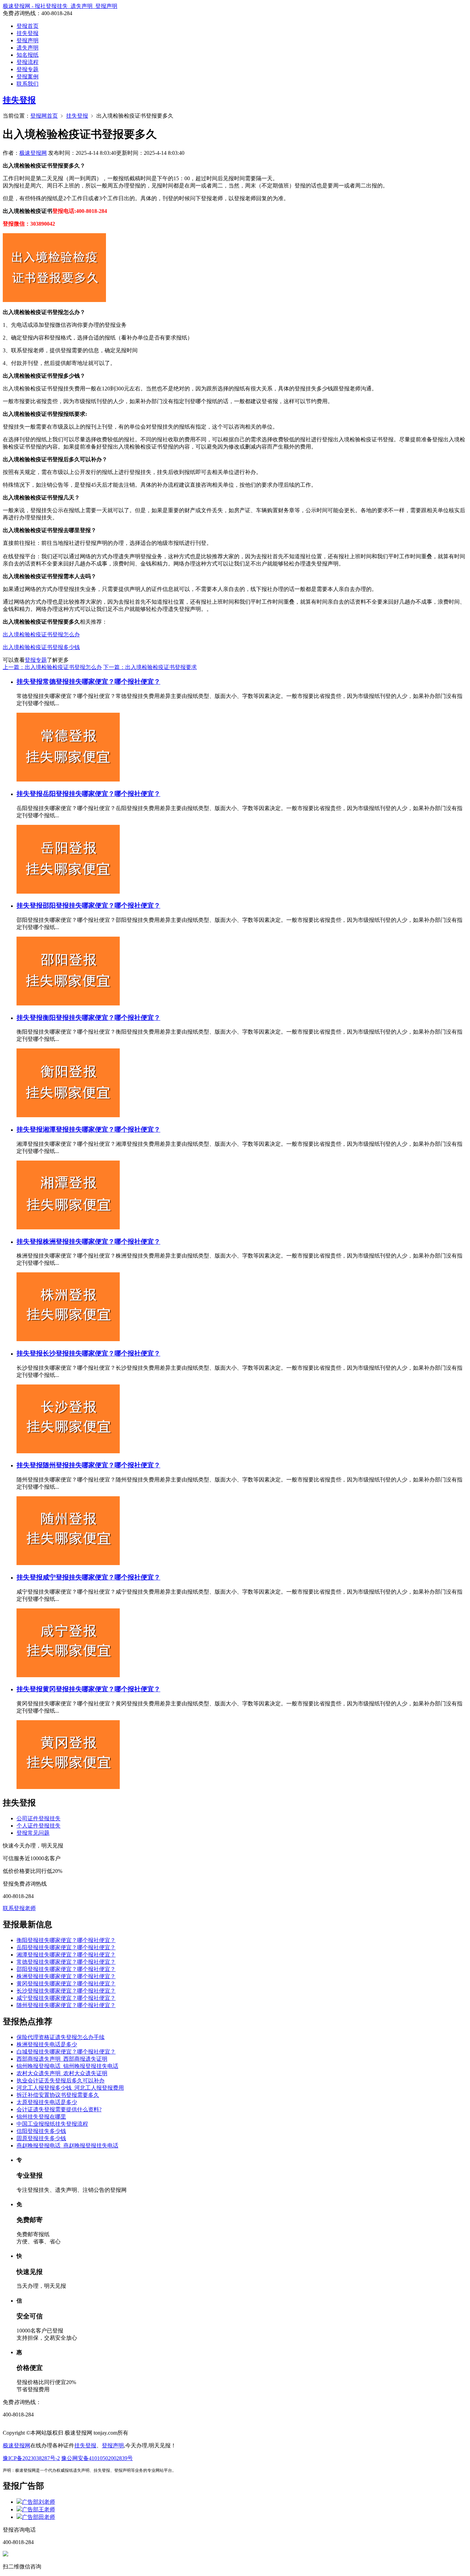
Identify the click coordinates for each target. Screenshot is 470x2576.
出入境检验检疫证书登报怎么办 (41, 634)
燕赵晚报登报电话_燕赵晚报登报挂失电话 (67, 2146)
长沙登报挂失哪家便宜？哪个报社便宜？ (102, 1353)
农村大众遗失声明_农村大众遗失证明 (62, 2073)
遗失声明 (28, 48)
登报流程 (28, 62)
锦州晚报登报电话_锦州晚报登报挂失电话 (67, 2066)
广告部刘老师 (39, 2502)
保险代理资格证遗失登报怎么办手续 (61, 2037)
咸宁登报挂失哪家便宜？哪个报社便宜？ (102, 1577)
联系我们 (28, 84)
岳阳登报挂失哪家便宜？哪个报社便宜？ (102, 794)
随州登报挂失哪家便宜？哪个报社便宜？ (102, 1465)
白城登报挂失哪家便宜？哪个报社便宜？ (66, 2052)
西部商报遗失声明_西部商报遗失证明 (62, 2059)
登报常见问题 (33, 1833)
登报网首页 (44, 116)
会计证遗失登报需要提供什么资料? (59, 2109)
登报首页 (28, 26)
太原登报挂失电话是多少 (47, 2102)
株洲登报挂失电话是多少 (47, 2044)
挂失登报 (28, 33)
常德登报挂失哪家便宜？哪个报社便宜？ (102, 682)
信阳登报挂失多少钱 (41, 2131)
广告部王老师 (39, 2509)
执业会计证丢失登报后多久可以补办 (61, 2081)
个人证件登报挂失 (39, 1826)
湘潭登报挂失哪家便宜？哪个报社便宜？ (102, 1129)
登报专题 (28, 69)
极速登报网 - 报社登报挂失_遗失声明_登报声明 (60, 6)
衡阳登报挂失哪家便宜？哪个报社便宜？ (102, 1018)
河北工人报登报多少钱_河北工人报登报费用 (70, 2088)
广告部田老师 (39, 2517)
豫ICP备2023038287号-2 (31, 2458)
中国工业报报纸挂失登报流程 (52, 2124)
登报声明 (28, 40)
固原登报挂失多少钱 (41, 2138)
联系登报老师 (19, 1908)
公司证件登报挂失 (39, 1818)
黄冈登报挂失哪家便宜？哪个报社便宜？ (102, 1689)
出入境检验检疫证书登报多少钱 (41, 647)
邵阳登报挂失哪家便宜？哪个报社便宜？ (102, 906)
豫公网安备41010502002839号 (97, 2458)
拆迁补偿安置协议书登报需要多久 (58, 2095)
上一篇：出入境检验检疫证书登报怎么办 (52, 667)
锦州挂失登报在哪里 (41, 2117)
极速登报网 (33, 153)
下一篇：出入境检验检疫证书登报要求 (150, 667)
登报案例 (28, 77)
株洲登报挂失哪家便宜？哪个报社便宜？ (102, 1242)
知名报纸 (28, 55)
